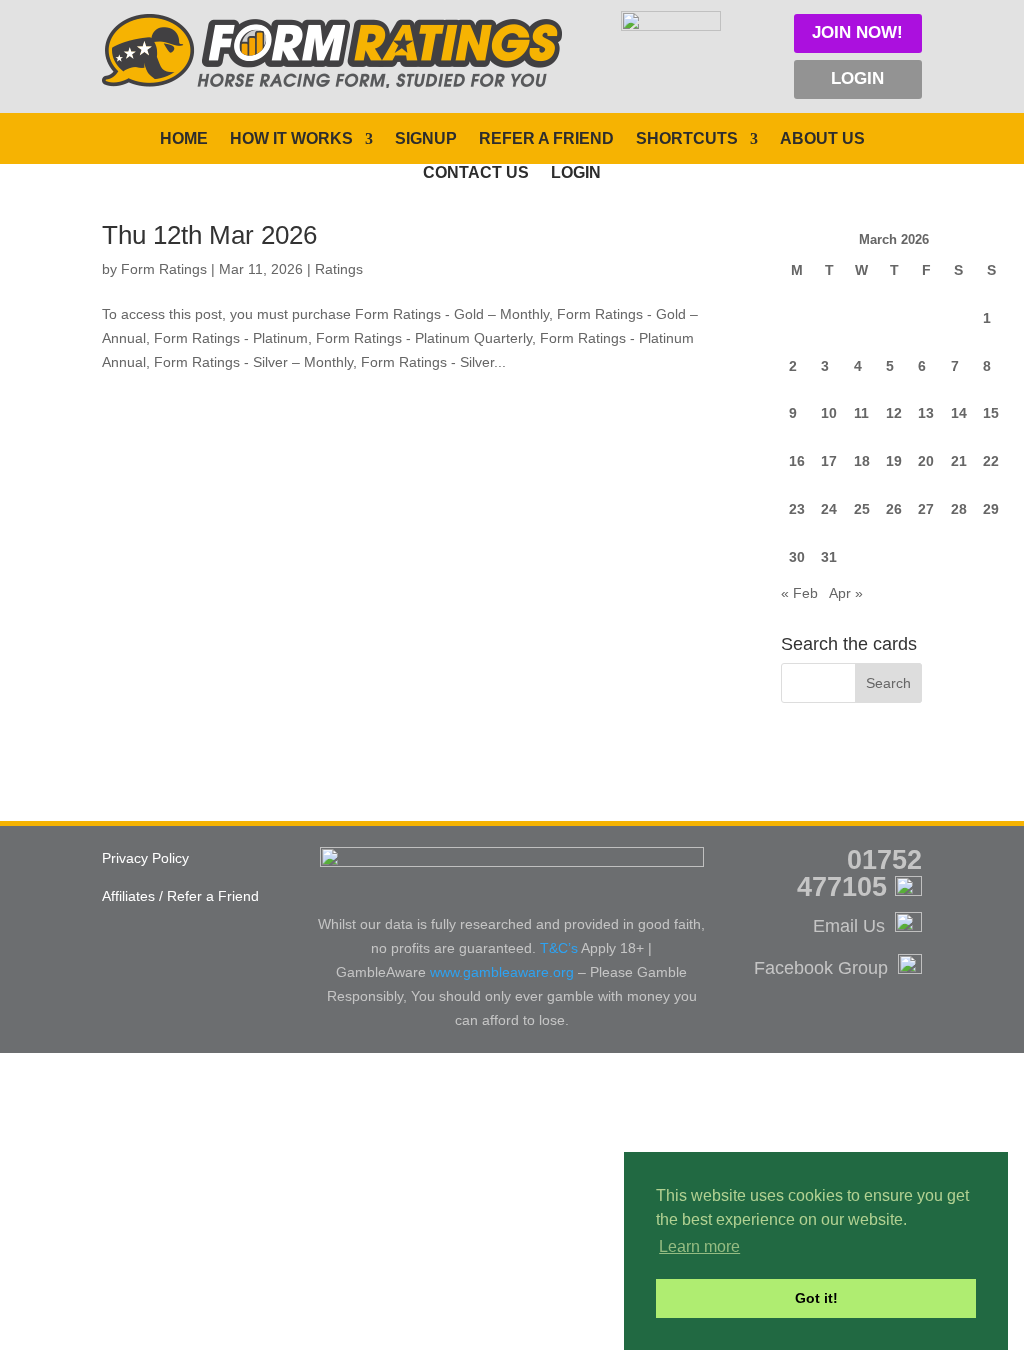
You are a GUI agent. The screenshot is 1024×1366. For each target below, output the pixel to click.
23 (797, 509)
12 (894, 413)
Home (184, 139)
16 (797, 461)
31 (829, 557)
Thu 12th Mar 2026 (209, 235)
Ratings (339, 269)
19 (894, 461)
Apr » (846, 593)
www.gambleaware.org (502, 972)
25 (862, 509)
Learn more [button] (699, 1246)
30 (797, 557)
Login (857, 78)
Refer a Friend (546, 139)
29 (991, 509)
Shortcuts (687, 139)
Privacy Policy (145, 858)
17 (829, 461)
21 (959, 461)
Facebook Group (826, 968)
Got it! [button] (816, 1298)
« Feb (799, 593)
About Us (822, 139)
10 (829, 413)
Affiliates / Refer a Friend (180, 896)
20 (926, 461)
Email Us (854, 926)
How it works (291, 139)
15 (991, 413)
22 (991, 461)
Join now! (857, 32)
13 (926, 413)
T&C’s (559, 948)
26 (894, 509)
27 (926, 509)
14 (959, 413)
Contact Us (476, 173)
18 (862, 461)
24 (829, 509)
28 (959, 509)
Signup (426, 139)
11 (861, 413)
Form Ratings (164, 269)
